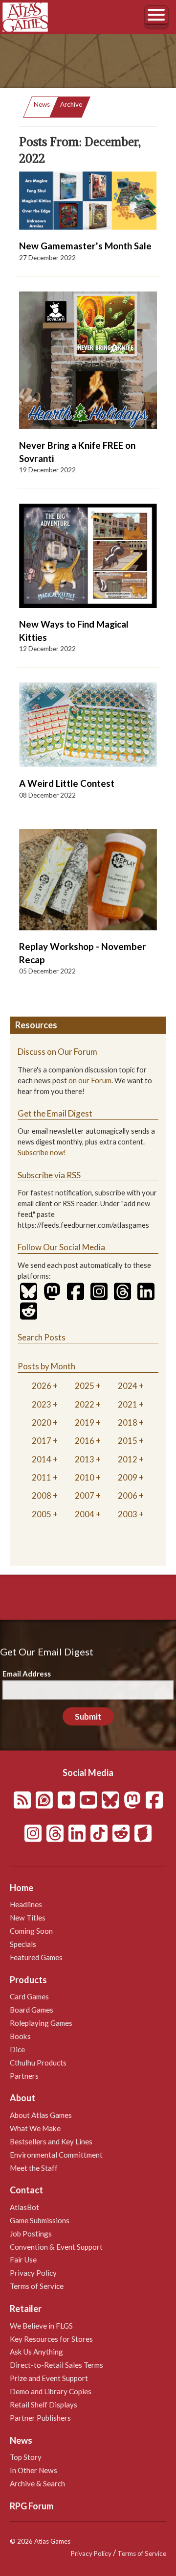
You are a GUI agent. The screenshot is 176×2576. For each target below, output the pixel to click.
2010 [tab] (85, 1477)
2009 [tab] (128, 1477)
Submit (88, 1716)
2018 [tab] (128, 1422)
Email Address (27, 1674)
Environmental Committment (56, 2155)
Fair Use (23, 2260)
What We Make (35, 2128)
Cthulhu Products (38, 2063)
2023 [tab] (42, 1404)
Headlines (26, 1904)
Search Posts (42, 1337)
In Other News (33, 2470)
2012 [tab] (128, 1459)
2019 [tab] (85, 1422)
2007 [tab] (85, 1495)
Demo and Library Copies (51, 2391)
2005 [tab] (42, 1514)
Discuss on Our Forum (57, 1052)
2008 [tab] (42, 1495)
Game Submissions (40, 2220)
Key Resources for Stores (51, 2339)
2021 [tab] (128, 1404)
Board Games (32, 2010)
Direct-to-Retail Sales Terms (56, 2365)
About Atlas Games (41, 2115)
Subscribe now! (42, 1153)
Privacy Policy (33, 2273)
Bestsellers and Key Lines (51, 2141)
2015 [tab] (128, 1441)
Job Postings (31, 2234)
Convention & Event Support (56, 2247)
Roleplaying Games (41, 2023)
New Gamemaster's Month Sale (85, 246)
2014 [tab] (42, 1459)
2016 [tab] (85, 1441)
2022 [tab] (85, 1404)
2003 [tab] (128, 1514)
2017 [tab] (42, 1441)
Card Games (29, 1996)
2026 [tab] (42, 1386)
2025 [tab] (85, 1386)
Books (20, 2036)
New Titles (28, 1918)
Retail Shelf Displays (44, 2405)
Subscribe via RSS (49, 1175)
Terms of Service (37, 2286)
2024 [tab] (128, 1386)
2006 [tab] (128, 1495)
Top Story (26, 2457)
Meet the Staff (34, 2168)
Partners (24, 2076)
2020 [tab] (42, 1422)
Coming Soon (31, 1931)
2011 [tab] (42, 1477)
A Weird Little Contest (67, 783)
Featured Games (36, 1957)
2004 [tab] (85, 1514)
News (42, 104)
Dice (17, 2049)
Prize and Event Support (49, 2378)
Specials (23, 1944)
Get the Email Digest (55, 1113)
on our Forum (90, 1081)
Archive (71, 104)
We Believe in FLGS (41, 2326)
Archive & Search (37, 2483)
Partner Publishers (40, 2418)
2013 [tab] (85, 1459)
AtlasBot (24, 2207)
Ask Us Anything (36, 2352)
